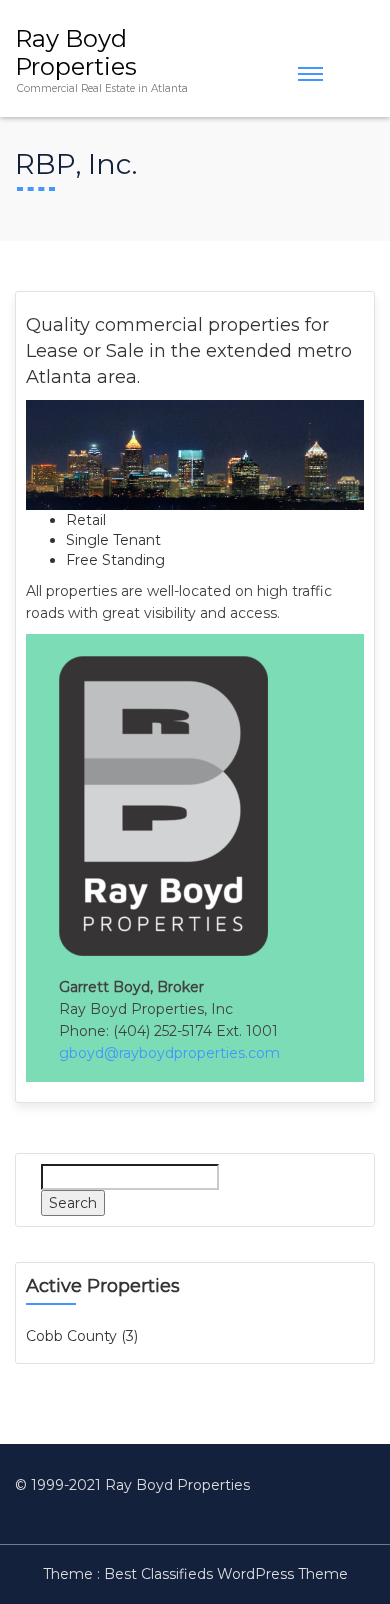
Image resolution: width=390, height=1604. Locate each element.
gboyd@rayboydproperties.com (169, 1053)
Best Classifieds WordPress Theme (226, 1574)
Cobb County (71, 1336)
